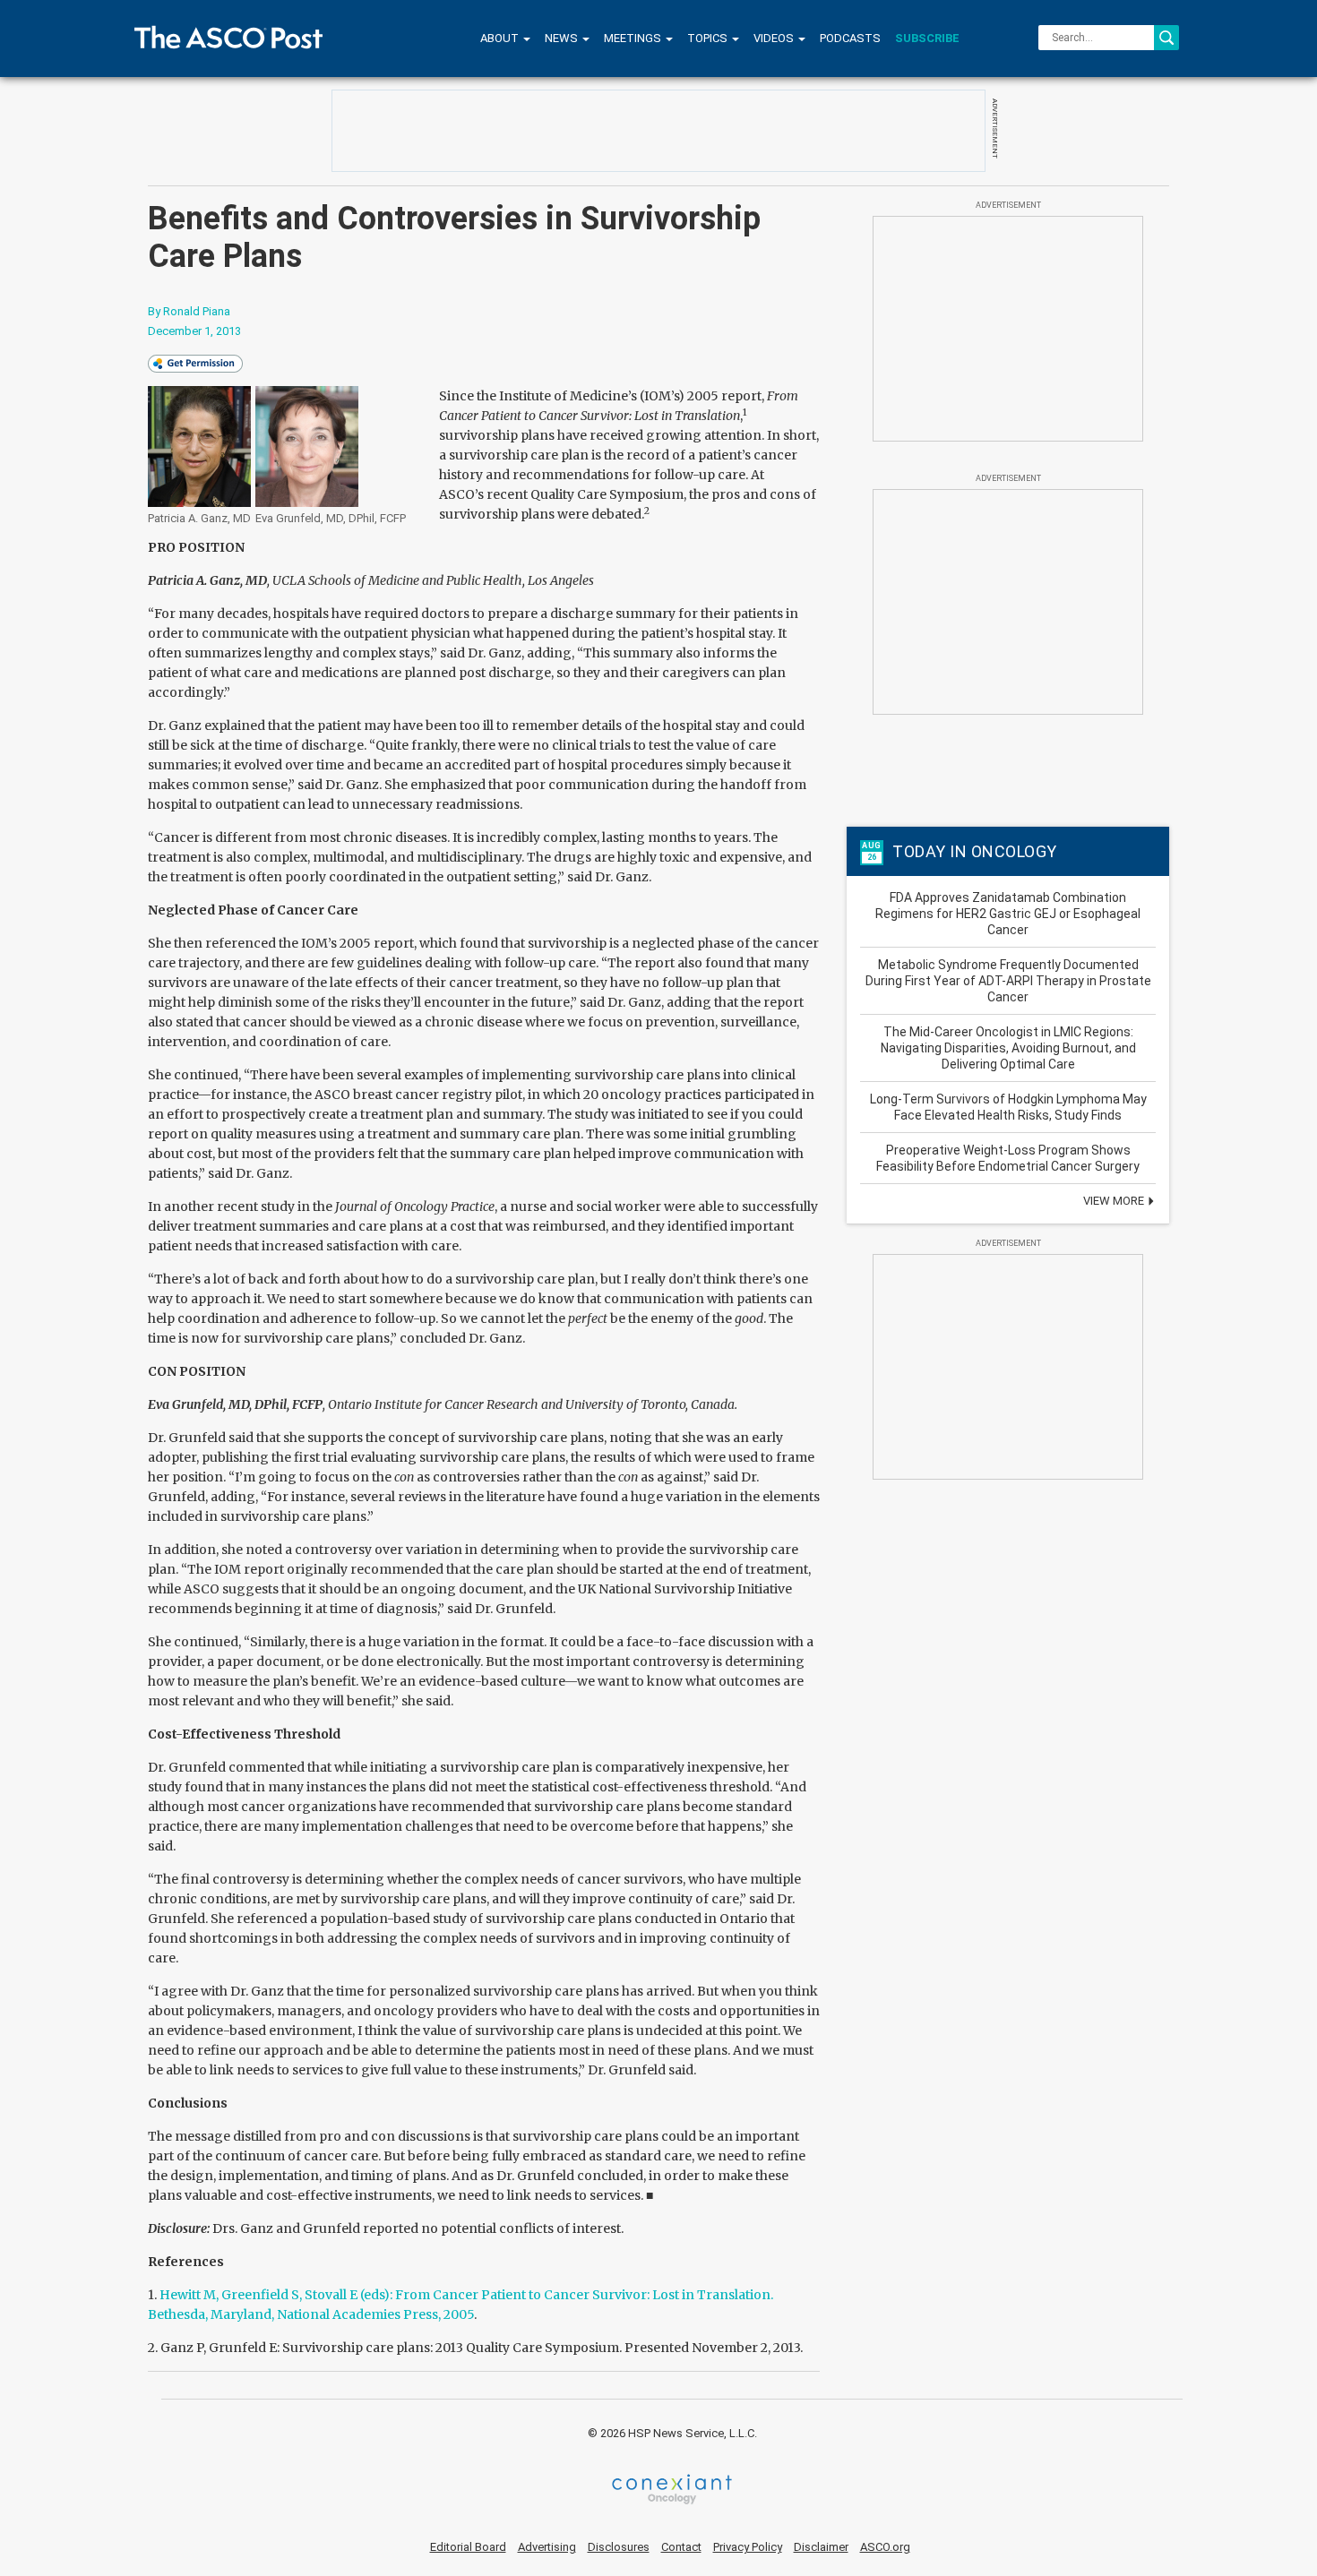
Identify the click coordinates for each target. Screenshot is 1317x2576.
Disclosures (619, 2547)
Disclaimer (821, 2547)
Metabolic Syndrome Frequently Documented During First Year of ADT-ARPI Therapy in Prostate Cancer (1008, 981)
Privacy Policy (748, 2547)
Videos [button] (775, 38)
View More (1115, 1201)
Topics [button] (709, 38)
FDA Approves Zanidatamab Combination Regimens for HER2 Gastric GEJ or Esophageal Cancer (1008, 914)
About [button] (501, 38)
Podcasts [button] (850, 38)
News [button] (563, 38)
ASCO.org (885, 2547)
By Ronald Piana (189, 311)
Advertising (547, 2547)
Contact (681, 2547)
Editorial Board (468, 2547)
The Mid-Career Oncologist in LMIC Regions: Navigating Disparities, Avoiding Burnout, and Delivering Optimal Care (1008, 1048)
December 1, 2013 (194, 331)
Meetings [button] (634, 38)
